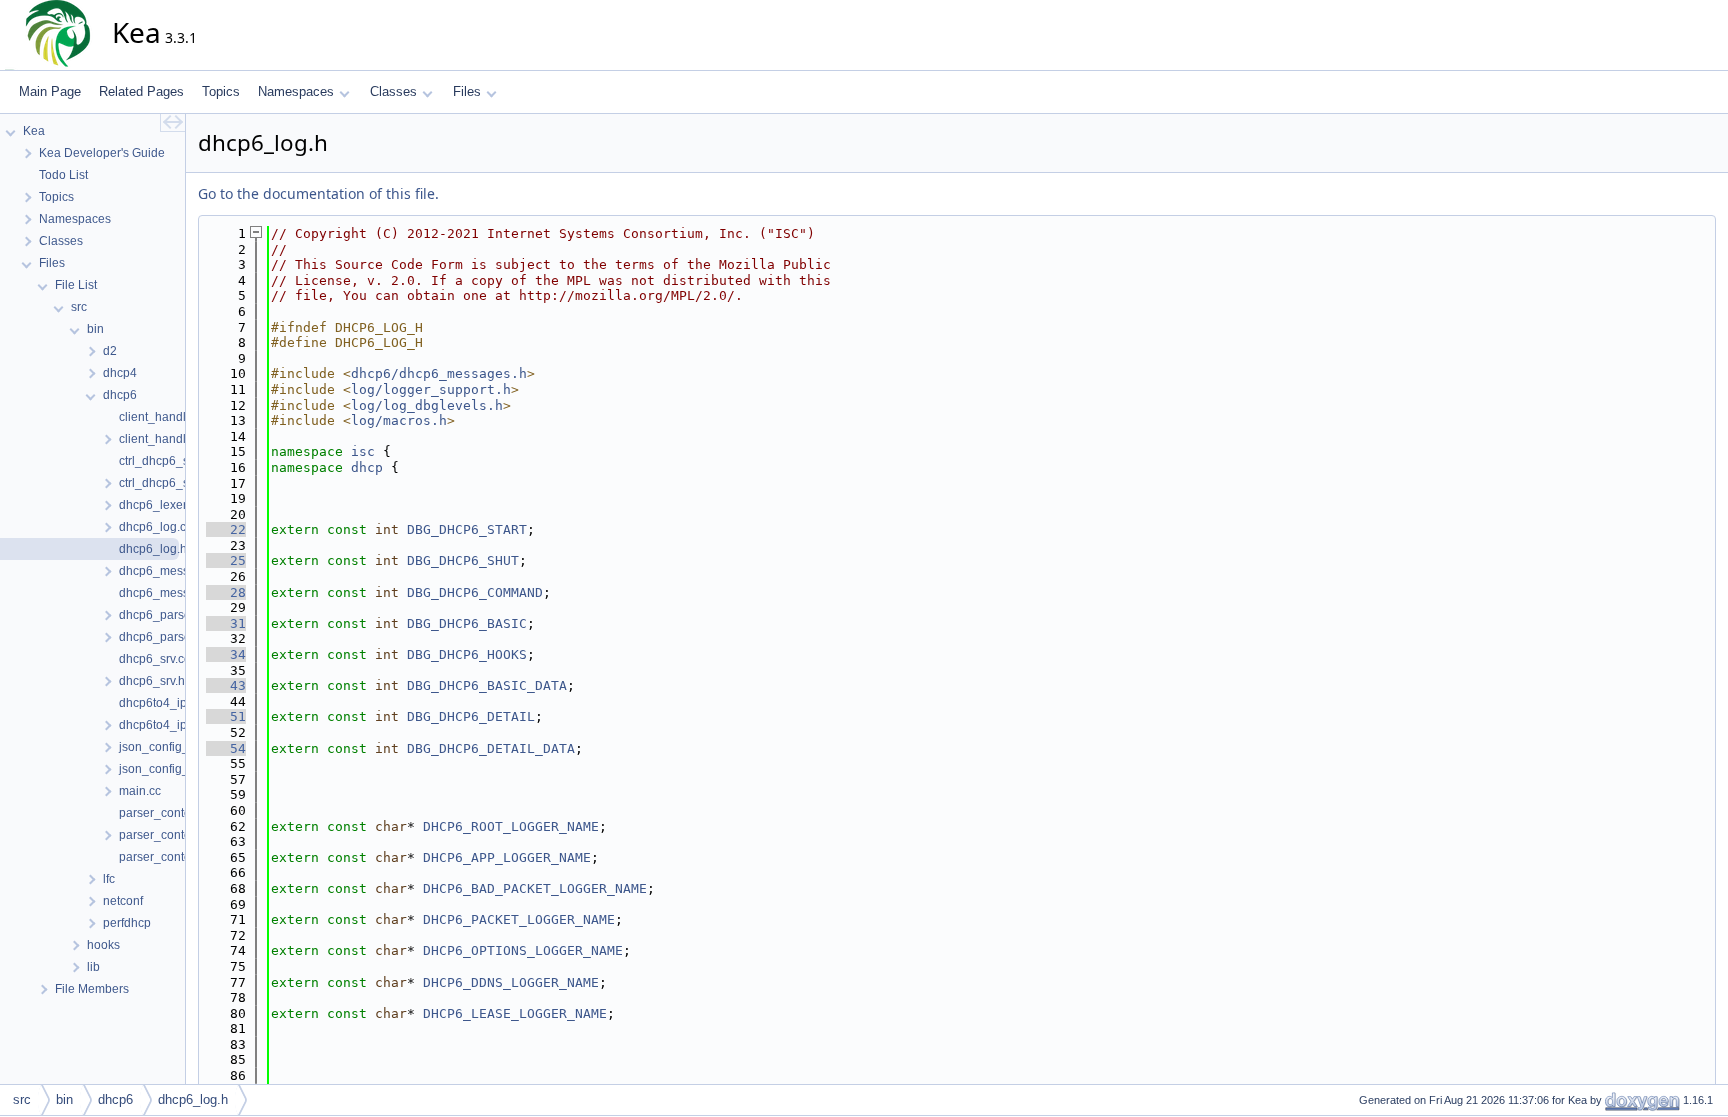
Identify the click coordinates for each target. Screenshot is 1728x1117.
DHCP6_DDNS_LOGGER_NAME (511, 982)
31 (226, 623)
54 (226, 748)
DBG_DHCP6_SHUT (463, 560)
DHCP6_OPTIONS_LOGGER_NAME (523, 950)
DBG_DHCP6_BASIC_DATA (487, 685)
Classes (393, 91)
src (22, 1099)
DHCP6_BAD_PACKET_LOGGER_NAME (535, 888)
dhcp (367, 467)
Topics (221, 91)
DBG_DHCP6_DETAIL (471, 716)
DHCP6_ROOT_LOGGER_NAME (511, 826)
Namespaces (296, 91)
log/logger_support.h (431, 389)
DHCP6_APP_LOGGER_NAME (507, 857)
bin (64, 1099)
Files (467, 91)
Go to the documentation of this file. (318, 193)
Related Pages (141, 91)
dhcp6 (115, 1099)
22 (226, 529)
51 (226, 716)
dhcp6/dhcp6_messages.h (439, 373)
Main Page (50, 91)
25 (226, 560)
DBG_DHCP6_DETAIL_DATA (491, 748)
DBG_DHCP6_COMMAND (475, 592)
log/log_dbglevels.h (427, 405)
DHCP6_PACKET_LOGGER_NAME (519, 919)
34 (226, 654)
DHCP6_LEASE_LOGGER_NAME (515, 1013)
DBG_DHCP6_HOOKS (467, 654)
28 (226, 592)
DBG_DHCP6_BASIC (467, 623)
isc (363, 451)
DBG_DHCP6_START (467, 529)
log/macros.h (399, 420)
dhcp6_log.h (193, 1099)
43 (226, 685)
